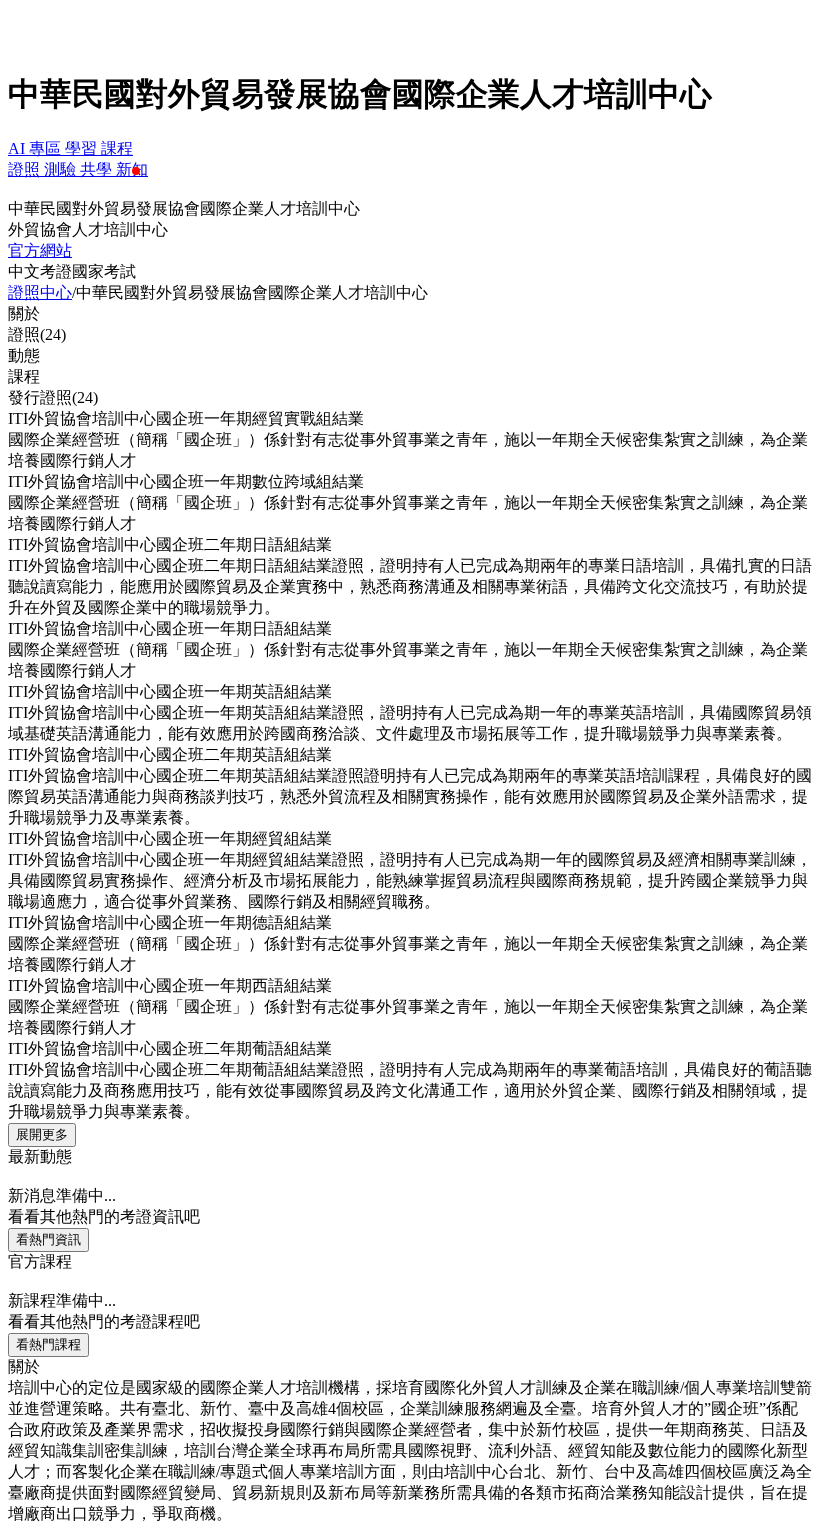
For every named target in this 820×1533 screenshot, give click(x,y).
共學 (98, 169)
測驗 (62, 169)
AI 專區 (36, 148)
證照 (26, 169)
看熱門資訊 (48, 1239)
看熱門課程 (48, 1344)
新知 (132, 169)
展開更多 (42, 1134)
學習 (83, 148)
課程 (117, 148)
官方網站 (40, 250)
